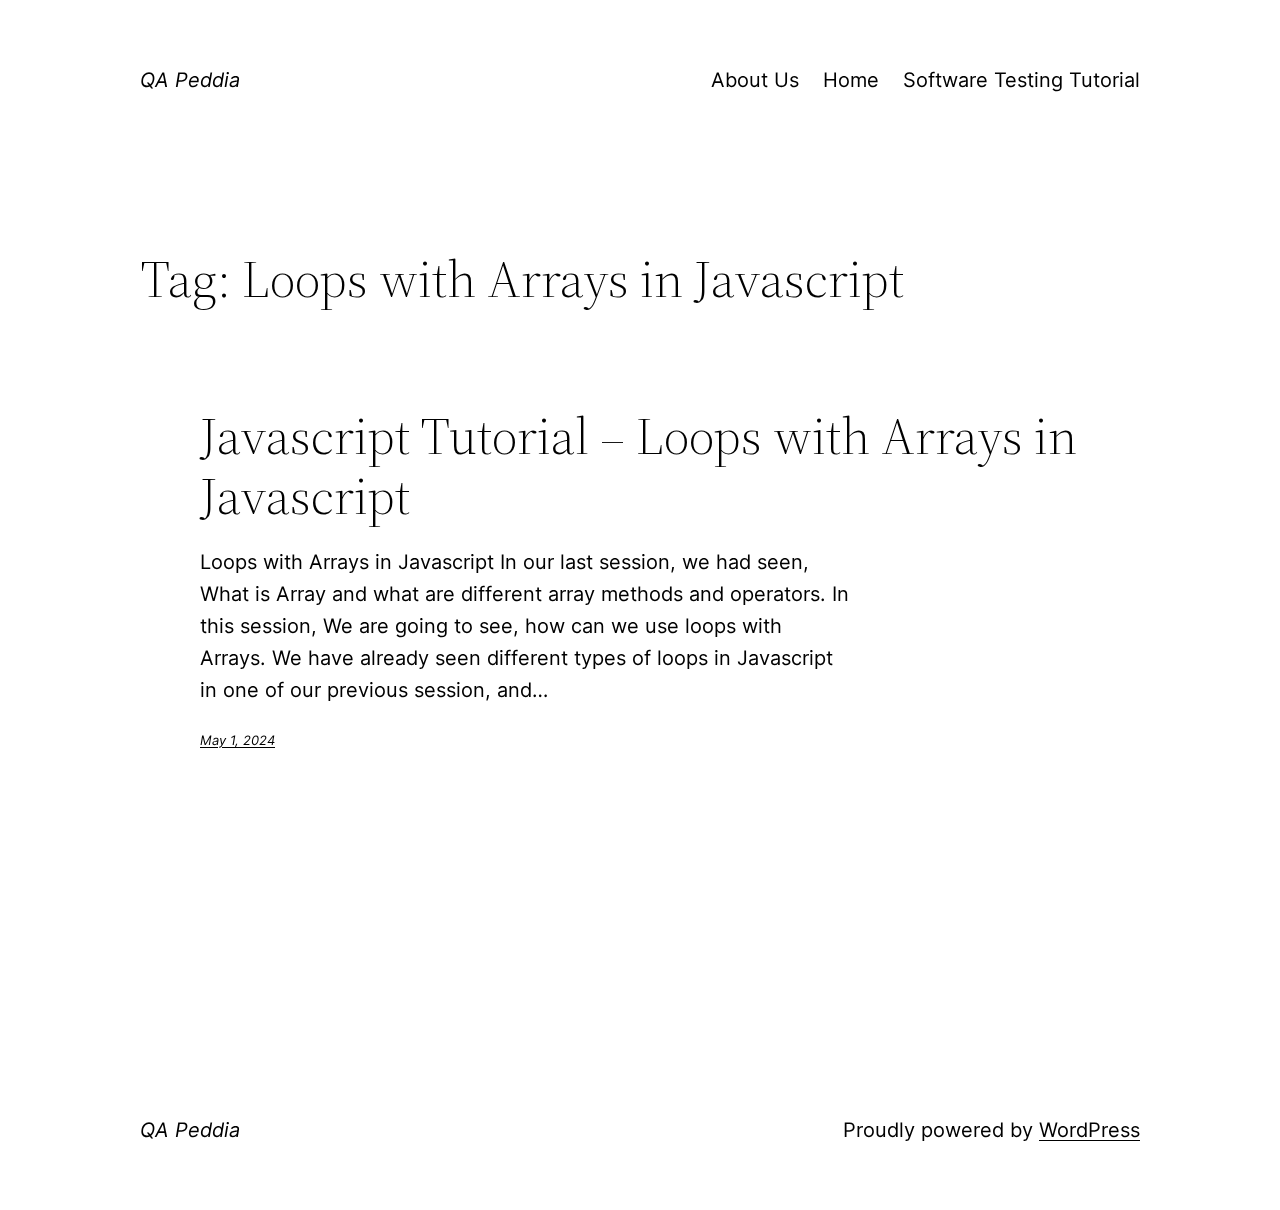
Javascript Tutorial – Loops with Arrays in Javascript (638, 466)
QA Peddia (190, 80)
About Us (755, 80)
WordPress (1089, 1130)
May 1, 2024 (237, 740)
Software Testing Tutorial (1021, 80)
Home (851, 80)
